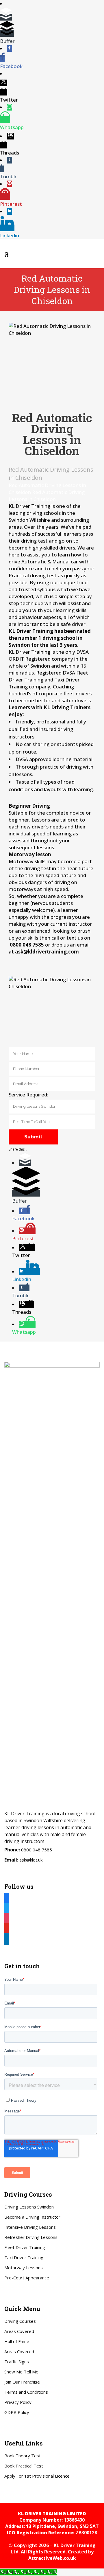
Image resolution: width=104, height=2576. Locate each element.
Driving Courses (20, 2321)
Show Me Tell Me (21, 2372)
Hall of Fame (17, 2341)
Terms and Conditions (26, 2392)
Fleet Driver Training (25, 2247)
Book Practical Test (24, 2466)
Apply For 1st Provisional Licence (37, 2476)
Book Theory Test (23, 2456)
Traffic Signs (17, 2362)
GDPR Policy (17, 2412)
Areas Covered (19, 2331)
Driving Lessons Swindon (29, 2207)
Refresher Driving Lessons (31, 2237)
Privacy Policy (18, 2402)
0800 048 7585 (37, 1850)
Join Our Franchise (22, 2382)
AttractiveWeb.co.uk (52, 2558)
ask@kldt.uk (31, 1860)
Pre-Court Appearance (27, 2278)
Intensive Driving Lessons (30, 2227)
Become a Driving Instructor (32, 2217)
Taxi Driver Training (24, 2257)
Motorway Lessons (24, 2268)
